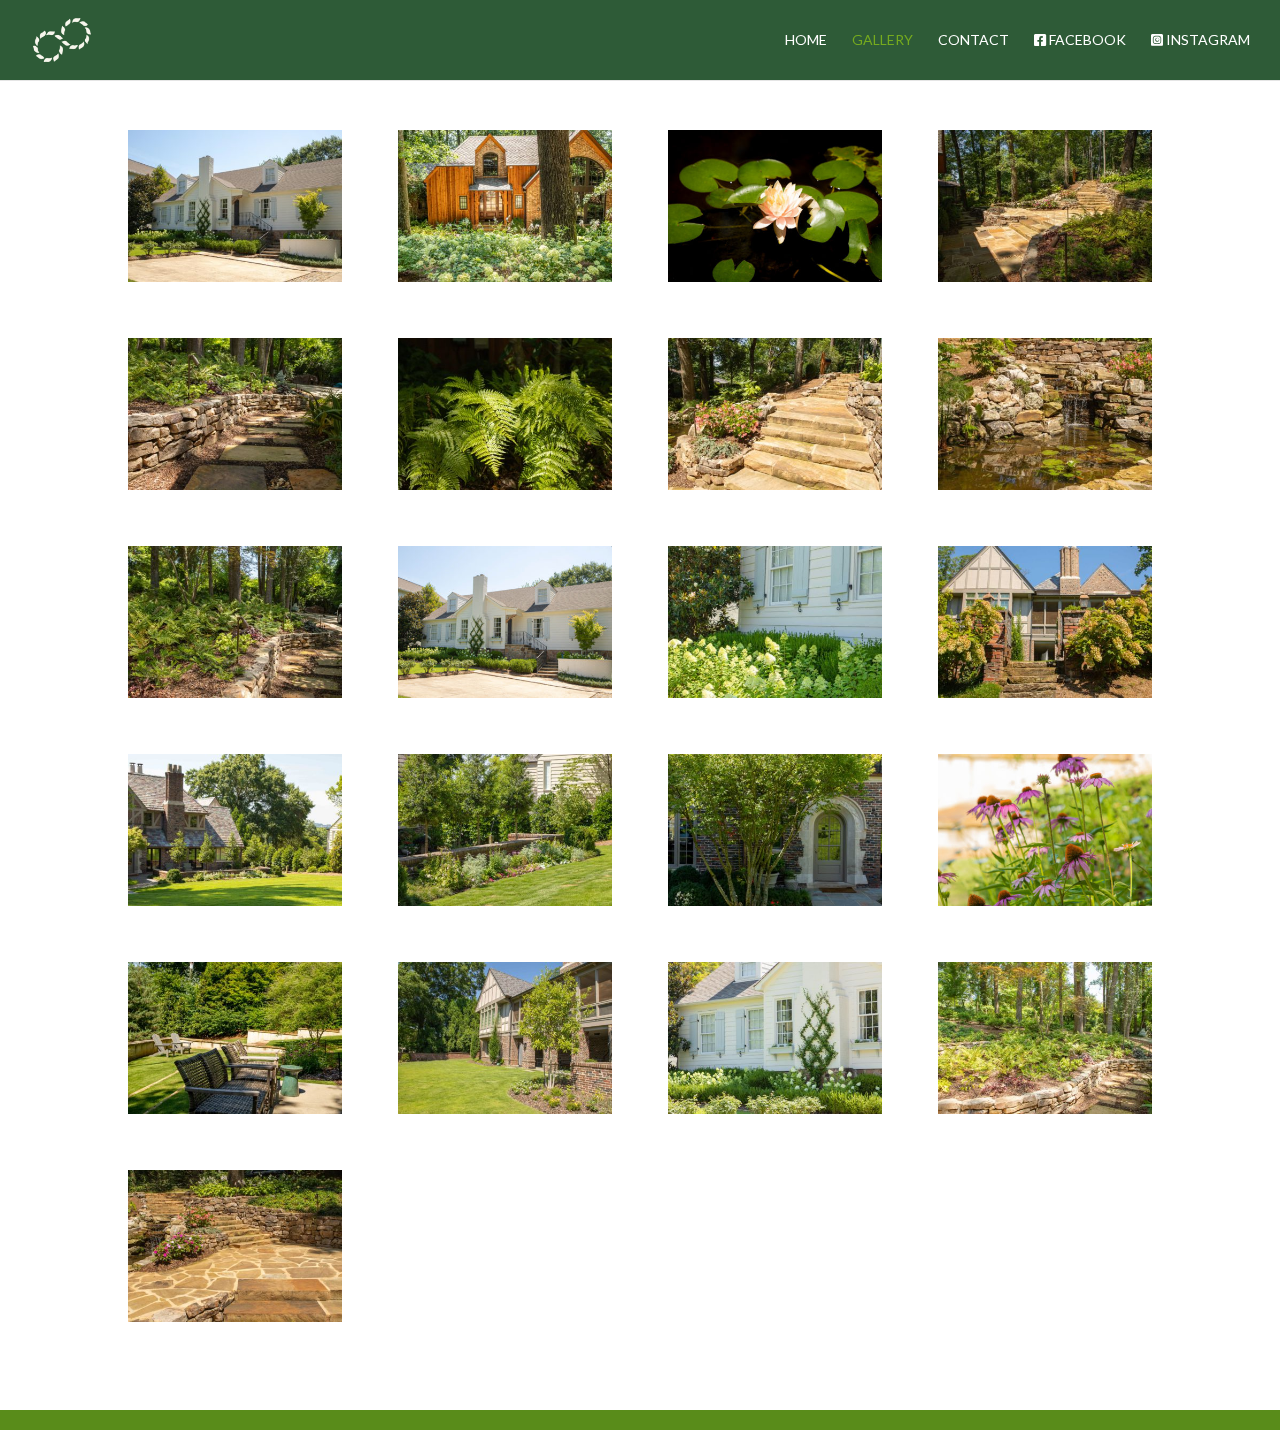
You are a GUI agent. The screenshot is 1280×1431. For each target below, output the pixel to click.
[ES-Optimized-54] (1045, 1108)
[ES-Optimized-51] (235, 692)
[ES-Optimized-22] (505, 900)
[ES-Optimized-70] (235, 1316)
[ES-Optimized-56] (1045, 484)
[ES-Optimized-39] (505, 692)
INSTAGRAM (1206, 40)
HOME (806, 40)
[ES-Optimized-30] (1045, 692)
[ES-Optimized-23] (775, 900)
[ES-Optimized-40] (775, 692)
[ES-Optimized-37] (775, 1108)
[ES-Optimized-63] (505, 484)
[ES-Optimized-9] (1045, 900)
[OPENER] (235, 276)
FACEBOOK (1086, 40)
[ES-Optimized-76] (505, 276)
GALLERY (882, 40)
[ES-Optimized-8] (235, 1108)
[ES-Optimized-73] (1045, 276)
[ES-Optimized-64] (775, 484)
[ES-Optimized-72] (235, 484)
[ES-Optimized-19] (235, 900)
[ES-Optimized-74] (775, 276)
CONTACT (973, 40)
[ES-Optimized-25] (505, 1108)
